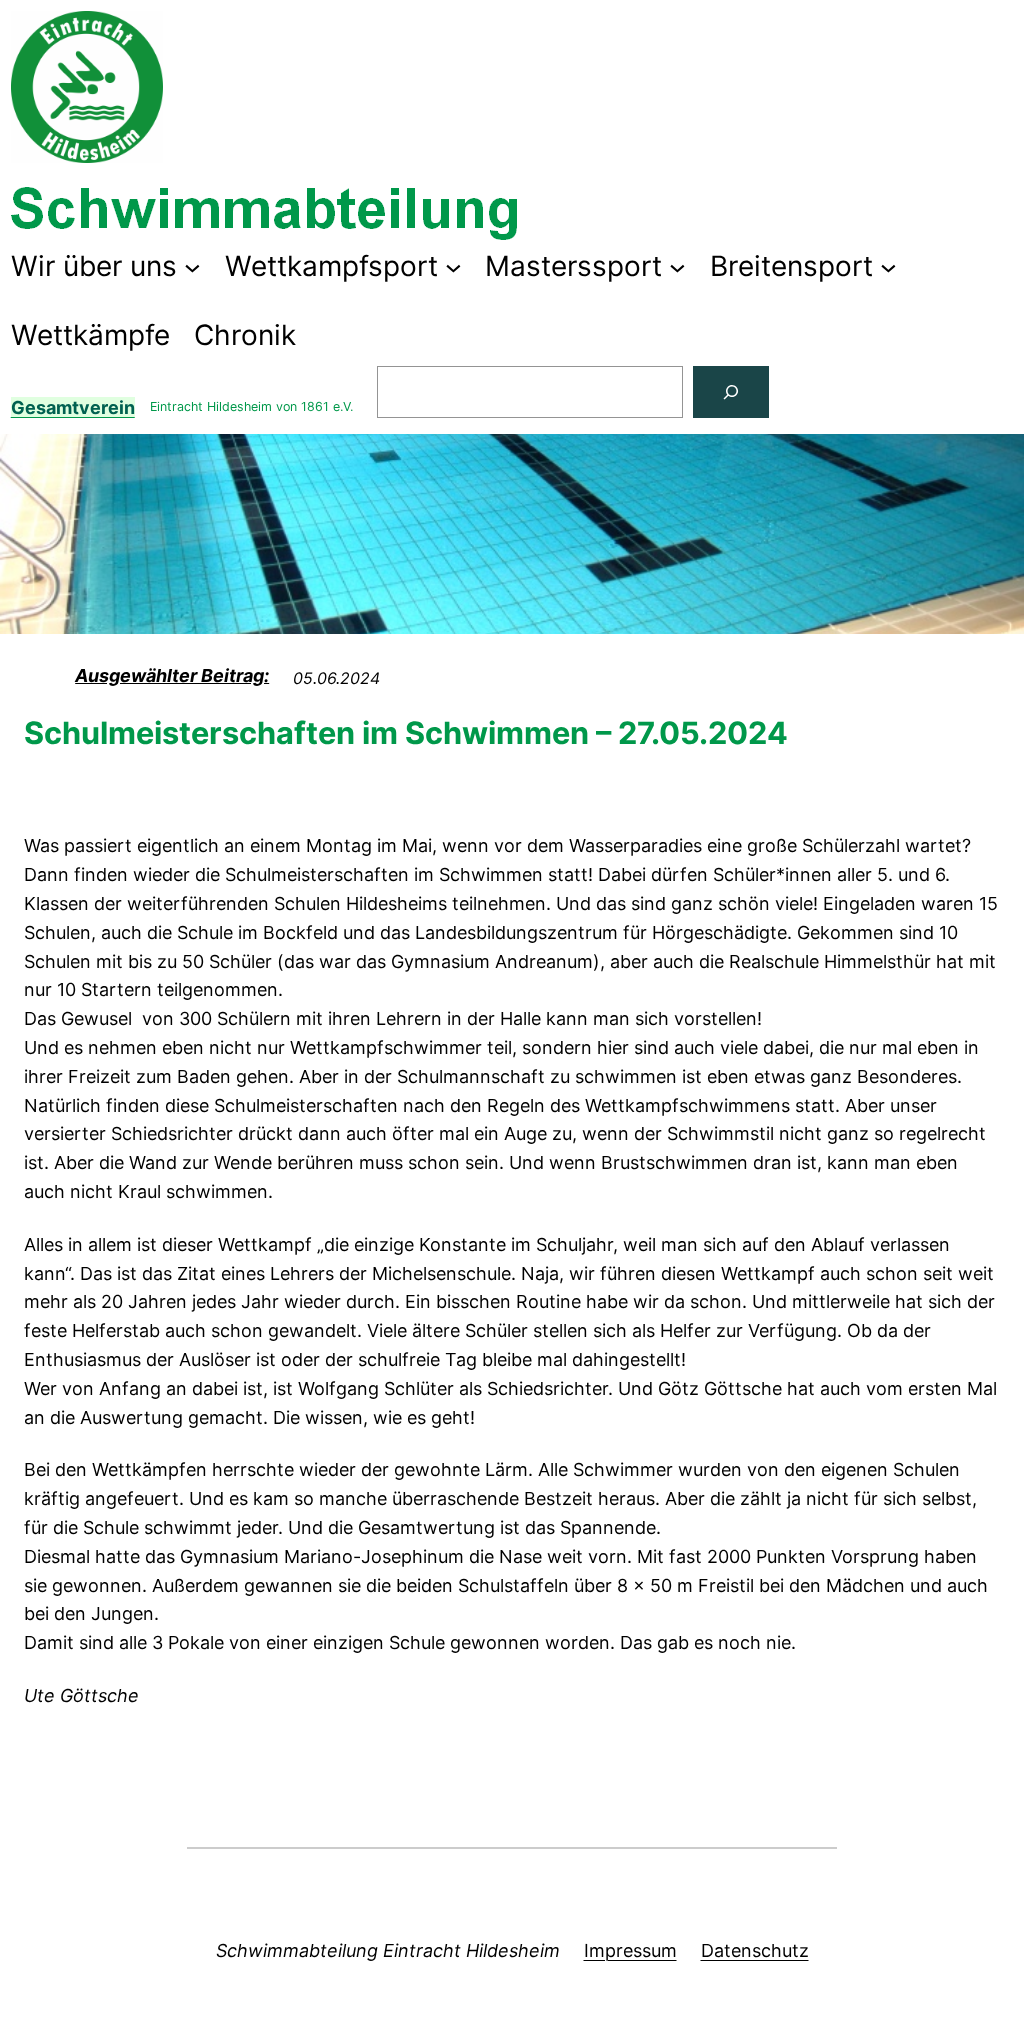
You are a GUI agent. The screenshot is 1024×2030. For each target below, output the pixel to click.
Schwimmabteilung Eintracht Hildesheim (388, 1950)
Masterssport (573, 266)
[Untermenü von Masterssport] (677, 266)
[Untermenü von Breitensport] (888, 266)
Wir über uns (94, 266)
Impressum (630, 1950)
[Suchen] (731, 392)
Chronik (245, 335)
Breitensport (791, 266)
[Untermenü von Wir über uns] (192, 266)
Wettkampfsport (331, 266)
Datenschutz (755, 1950)
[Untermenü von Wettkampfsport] (453, 266)
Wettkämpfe (90, 335)
